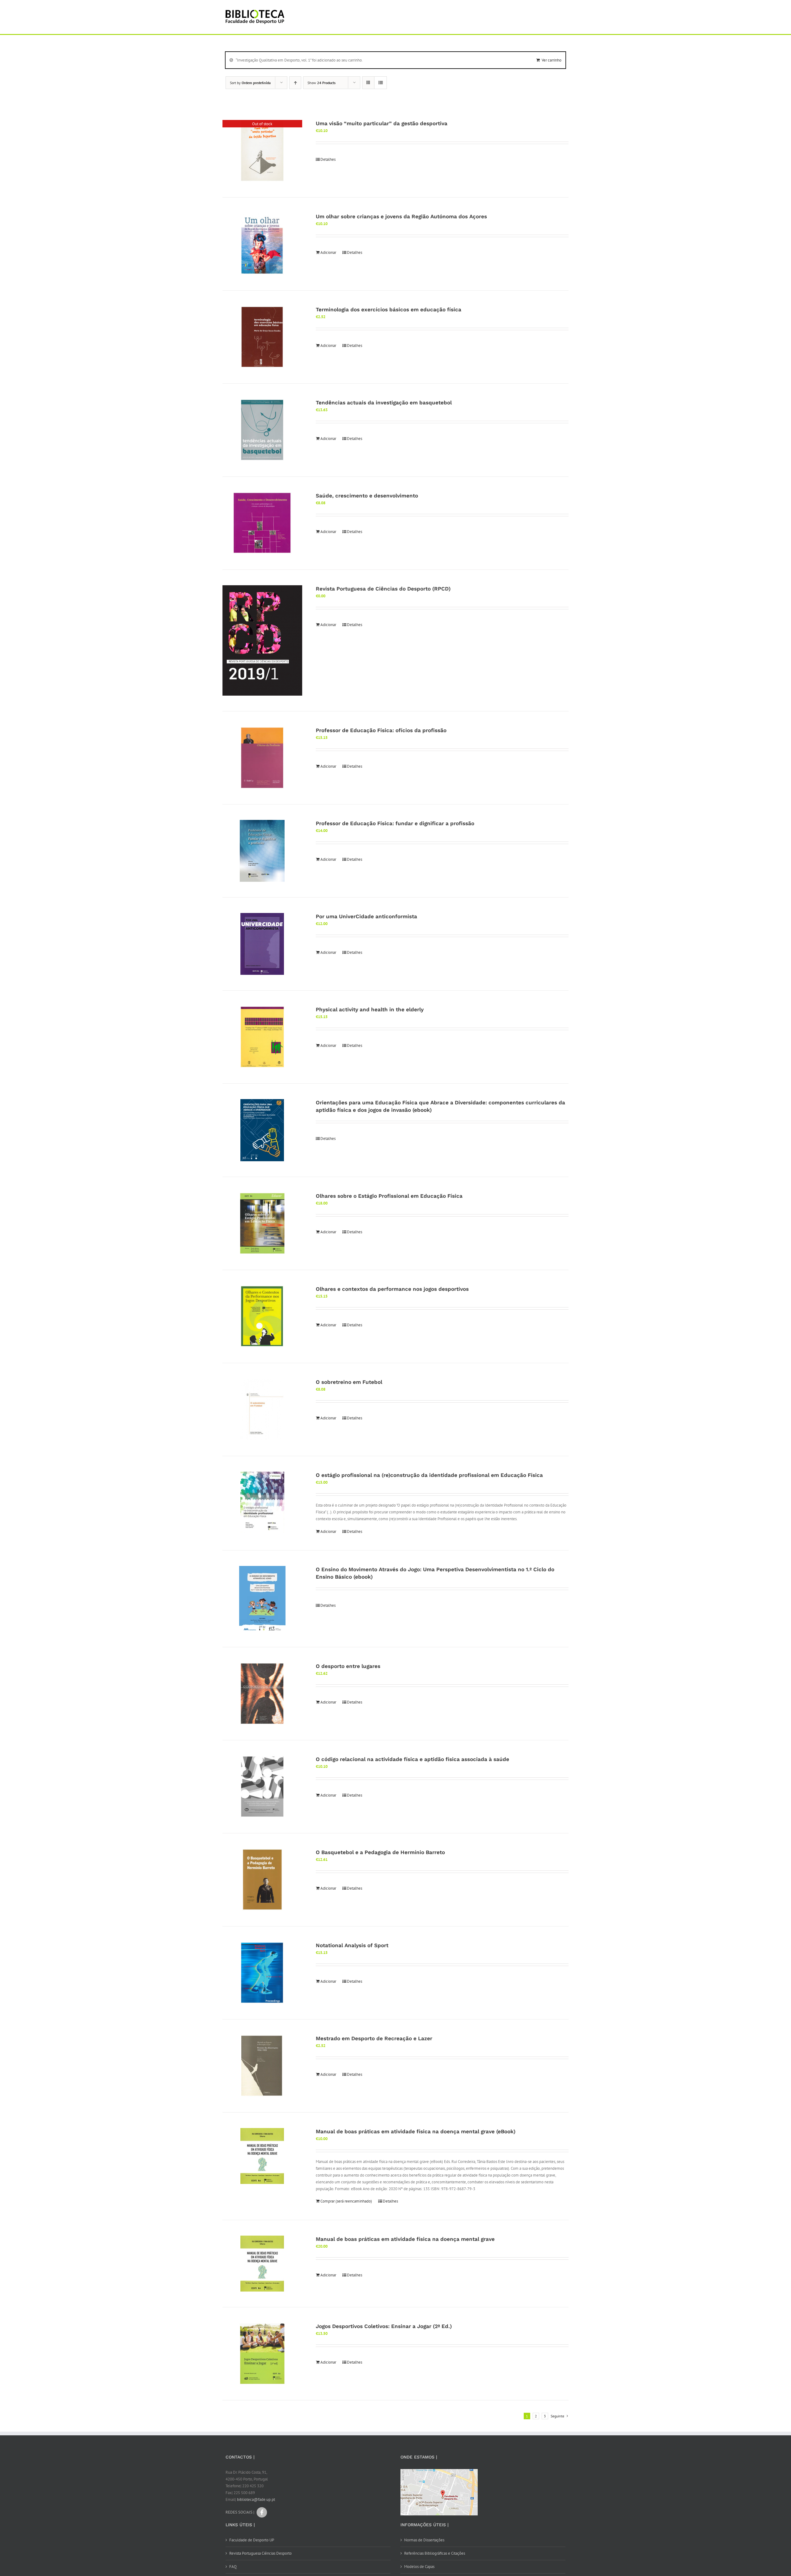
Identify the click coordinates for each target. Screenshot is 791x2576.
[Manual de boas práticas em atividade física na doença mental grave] (262, 2264)
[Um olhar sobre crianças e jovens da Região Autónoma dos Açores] (262, 244)
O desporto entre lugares (348, 1666)
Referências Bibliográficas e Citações (435, 2553)
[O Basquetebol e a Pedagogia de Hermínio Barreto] (262, 1880)
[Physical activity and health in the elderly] (262, 1037)
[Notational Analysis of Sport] (262, 1973)
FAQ (233, 2567)
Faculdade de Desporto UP (252, 2540)
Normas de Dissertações (424, 2540)
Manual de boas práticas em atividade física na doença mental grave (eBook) (416, 2131)
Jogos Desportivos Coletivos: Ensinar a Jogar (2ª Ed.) (384, 2326)
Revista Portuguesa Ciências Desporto (260, 2553)
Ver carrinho (552, 60)
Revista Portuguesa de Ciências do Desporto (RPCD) (383, 589)
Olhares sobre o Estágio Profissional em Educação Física (389, 1196)
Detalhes (328, 159)
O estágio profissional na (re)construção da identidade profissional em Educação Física (429, 1475)
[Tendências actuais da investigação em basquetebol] (262, 430)
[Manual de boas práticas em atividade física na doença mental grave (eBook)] (262, 2156)
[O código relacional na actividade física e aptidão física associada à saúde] (262, 1787)
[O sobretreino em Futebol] (262, 1410)
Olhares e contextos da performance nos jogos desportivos (392, 1289)
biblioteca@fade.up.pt (256, 2499)
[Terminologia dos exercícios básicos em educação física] (262, 337)
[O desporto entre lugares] (262, 1694)
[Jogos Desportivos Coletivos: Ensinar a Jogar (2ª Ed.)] (262, 2354)
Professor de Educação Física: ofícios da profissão (381, 730)
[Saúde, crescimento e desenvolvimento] (262, 523)
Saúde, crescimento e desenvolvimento (367, 496)
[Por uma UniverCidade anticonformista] (262, 944)
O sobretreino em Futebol (349, 1382)
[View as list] (381, 83)
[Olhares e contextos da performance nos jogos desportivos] (262, 1316)
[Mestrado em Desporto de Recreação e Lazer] (262, 2066)
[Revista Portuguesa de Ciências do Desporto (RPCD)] (262, 641)
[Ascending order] (295, 83)
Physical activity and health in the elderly (370, 1009)
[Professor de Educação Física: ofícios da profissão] (262, 758)
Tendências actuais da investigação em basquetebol (384, 403)
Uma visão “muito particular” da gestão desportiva (382, 123)
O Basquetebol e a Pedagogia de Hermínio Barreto (380, 1852)
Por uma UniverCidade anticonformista (366, 916)
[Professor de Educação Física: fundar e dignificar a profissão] (262, 851)
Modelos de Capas (419, 2567)
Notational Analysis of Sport (352, 1945)
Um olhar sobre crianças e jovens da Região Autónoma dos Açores (401, 216)
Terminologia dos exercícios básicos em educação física (389, 309)
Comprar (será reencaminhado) (346, 2201)
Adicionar (328, 252)
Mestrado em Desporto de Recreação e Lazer (374, 2038)
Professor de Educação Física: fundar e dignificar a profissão (395, 823)
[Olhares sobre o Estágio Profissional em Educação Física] (262, 1223)
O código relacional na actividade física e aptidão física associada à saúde (412, 1759)
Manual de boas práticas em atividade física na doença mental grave (405, 2239)
